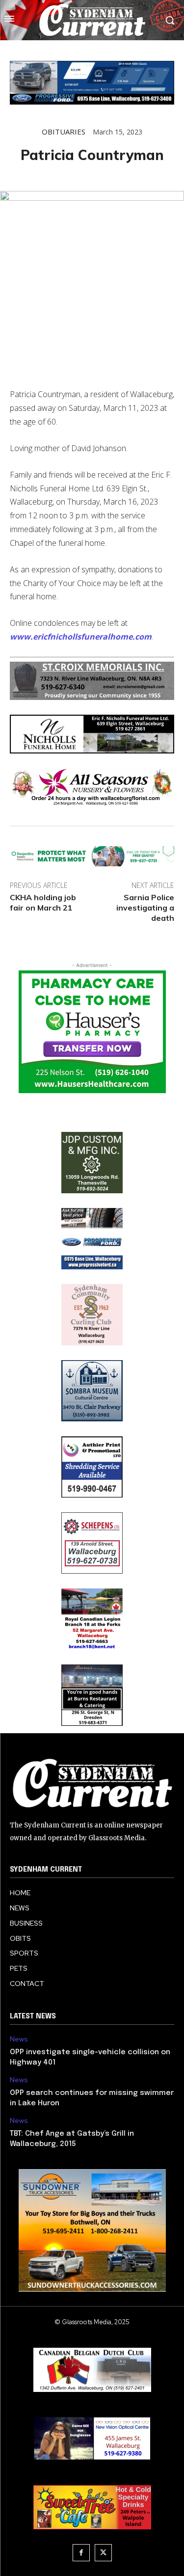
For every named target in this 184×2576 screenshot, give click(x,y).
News (19, 2039)
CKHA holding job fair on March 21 (43, 902)
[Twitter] (103, 2553)
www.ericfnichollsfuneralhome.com (81, 637)
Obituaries (64, 132)
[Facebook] (81, 2553)
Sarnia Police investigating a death (145, 908)
